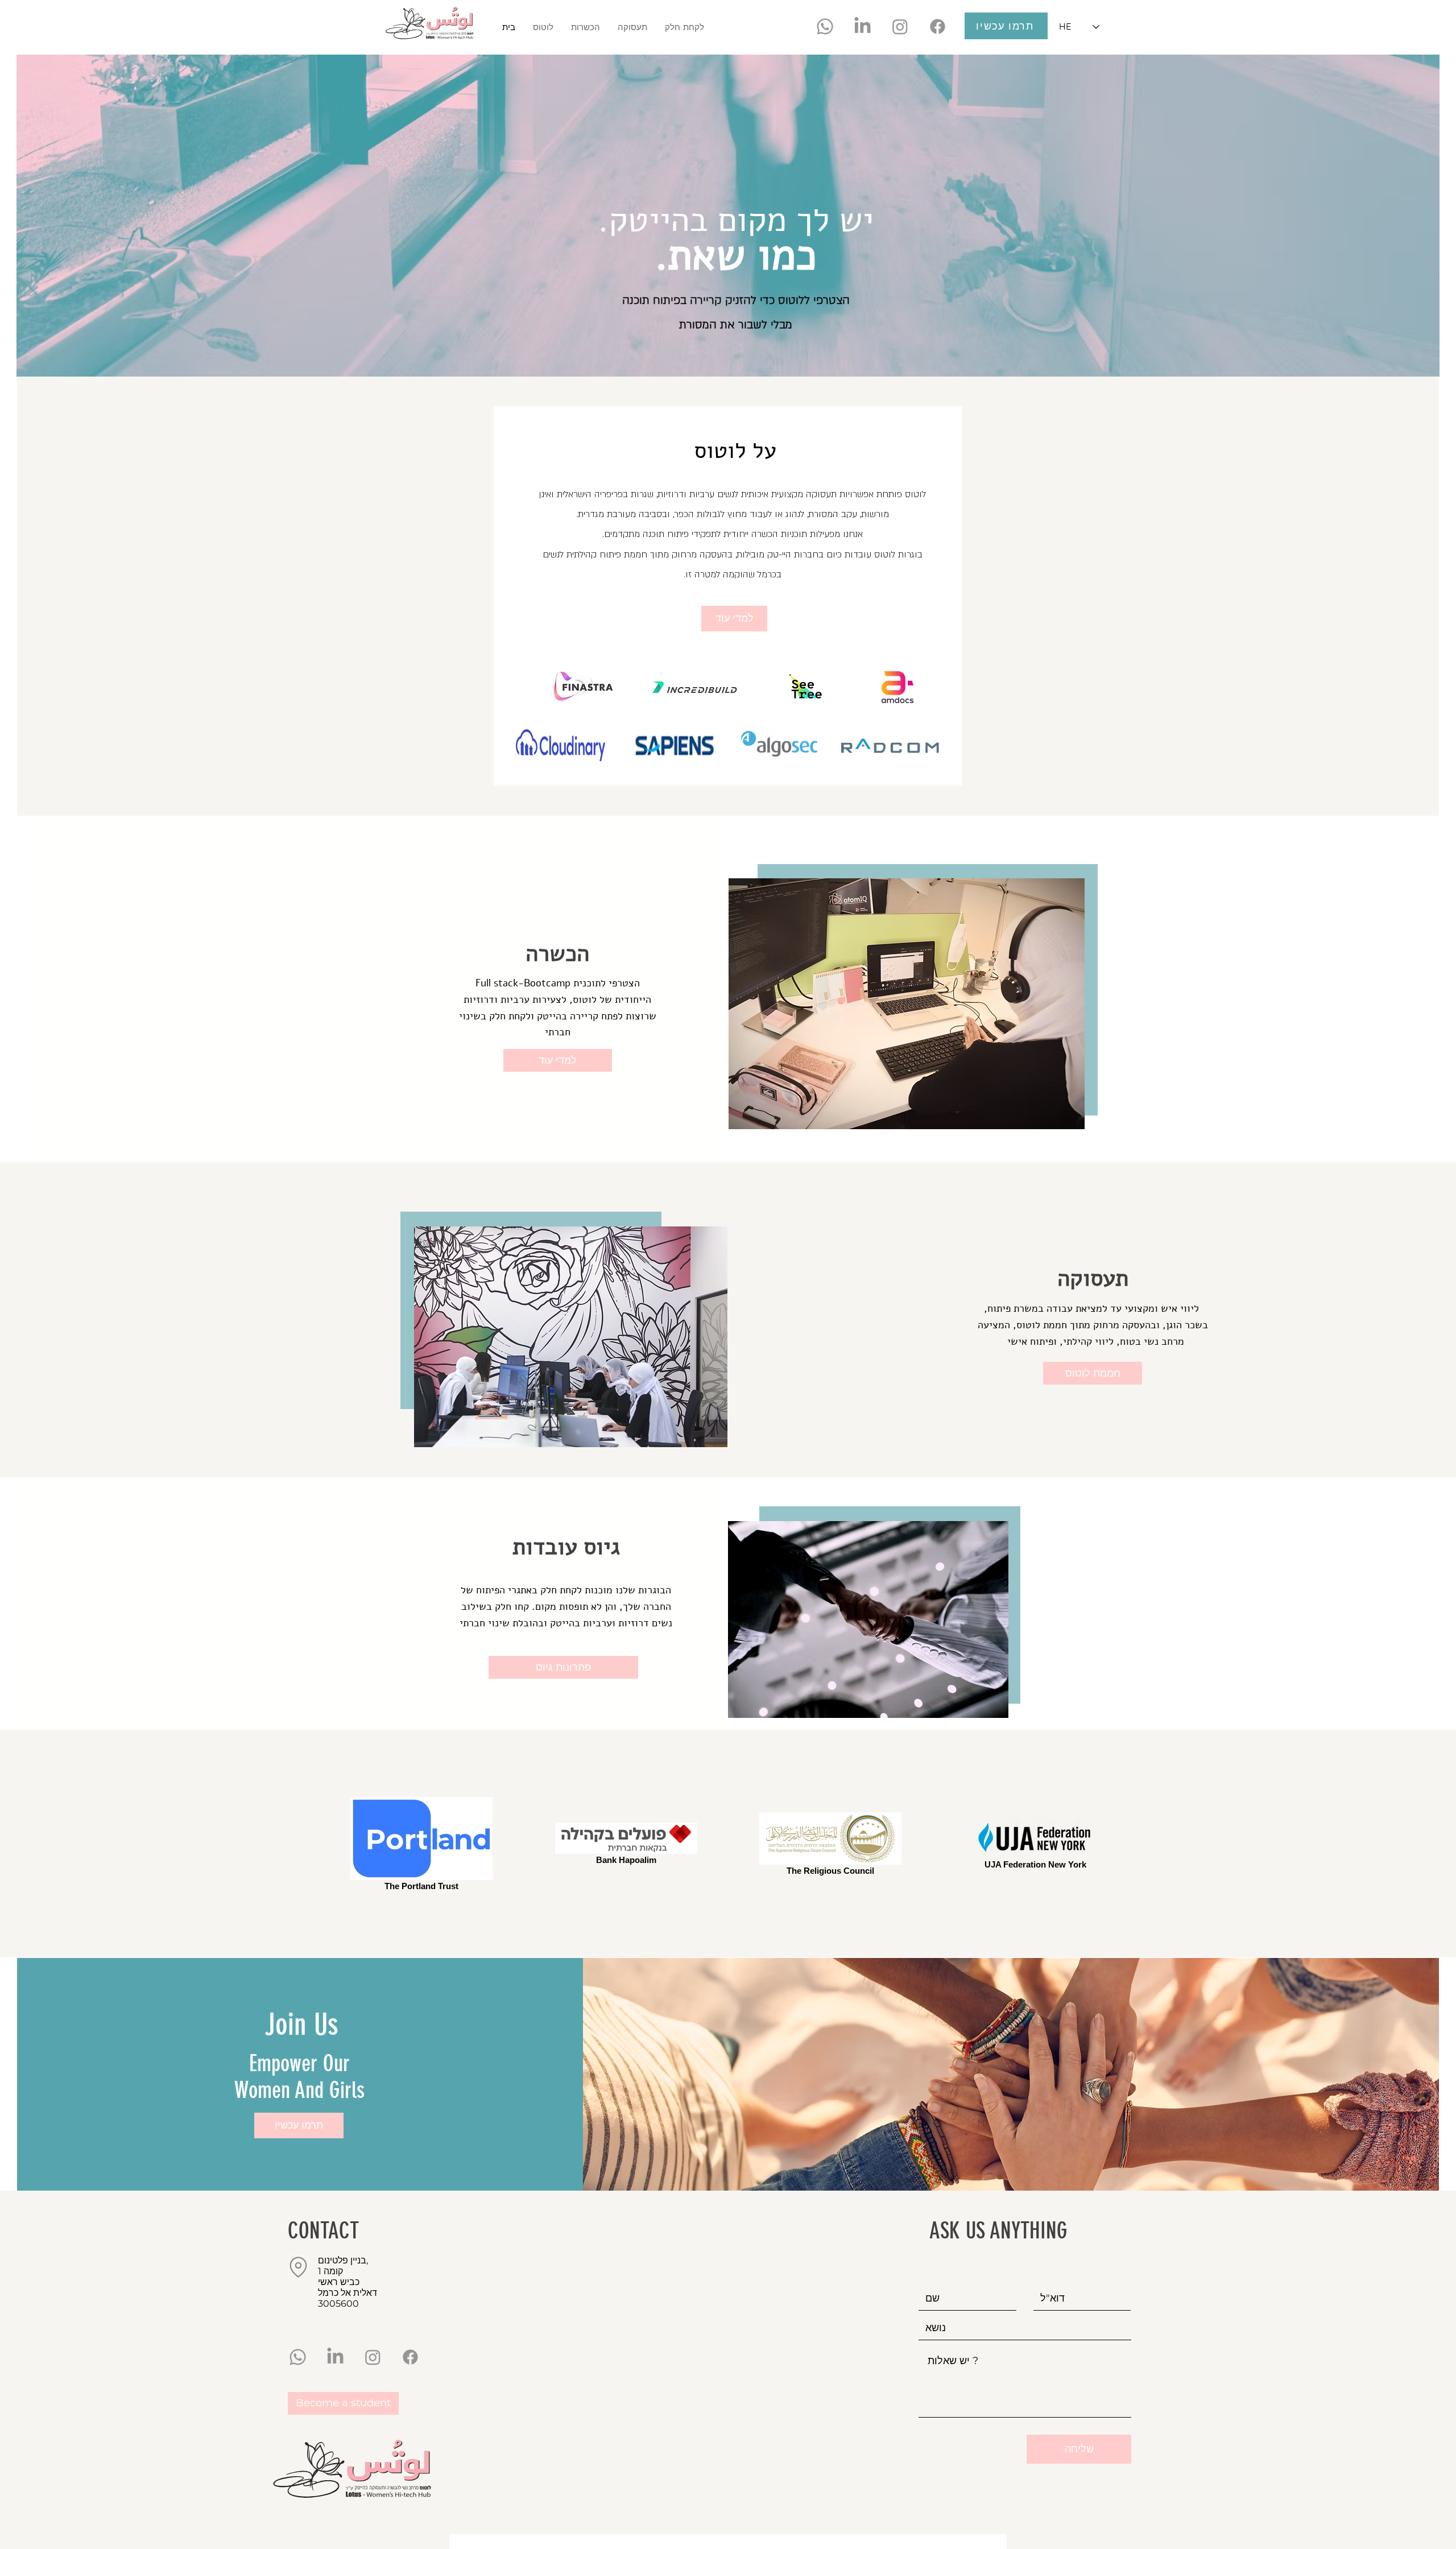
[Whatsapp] (825, 26)
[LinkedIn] (863, 26)
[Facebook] (938, 26)
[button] (585, 27)
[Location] (298, 2267)
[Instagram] (900, 26)
